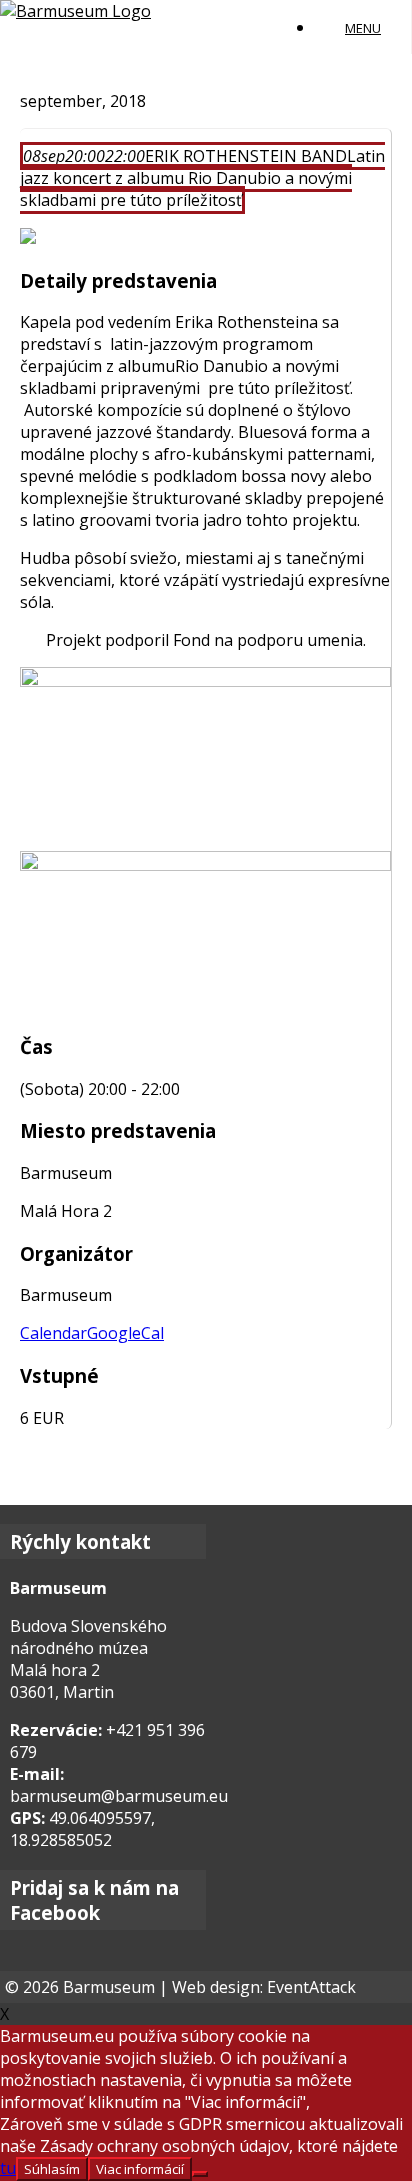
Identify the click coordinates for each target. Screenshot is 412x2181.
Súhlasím (52, 2169)
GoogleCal (125, 1333)
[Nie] (200, 2174)
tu (8, 2168)
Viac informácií (140, 2169)
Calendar (53, 1333)
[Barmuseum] (75, 11)
